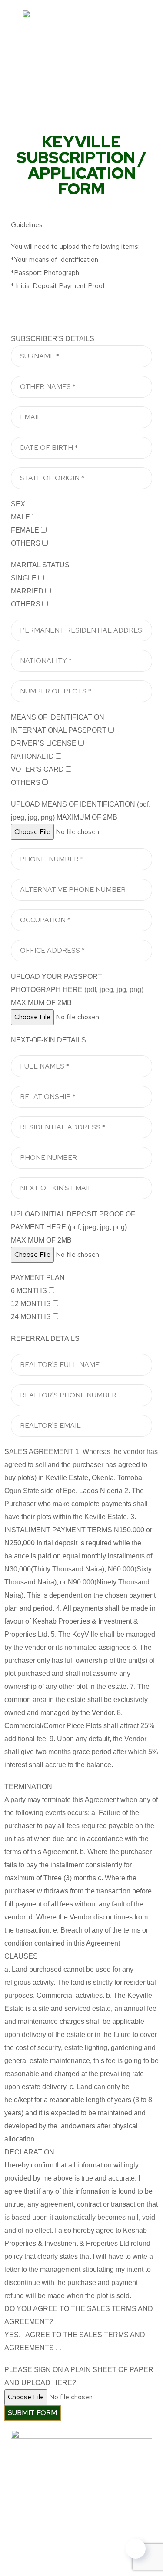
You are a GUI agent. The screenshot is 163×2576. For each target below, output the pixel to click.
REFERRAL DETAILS (45, 1338)
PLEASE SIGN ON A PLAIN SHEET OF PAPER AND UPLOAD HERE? (79, 2376)
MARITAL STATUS (40, 565)
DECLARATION (29, 2152)
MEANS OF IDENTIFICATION (58, 717)
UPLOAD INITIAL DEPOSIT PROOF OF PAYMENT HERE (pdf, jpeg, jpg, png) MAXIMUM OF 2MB (73, 1227)
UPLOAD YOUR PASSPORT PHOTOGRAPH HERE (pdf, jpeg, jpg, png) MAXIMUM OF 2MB (77, 990)
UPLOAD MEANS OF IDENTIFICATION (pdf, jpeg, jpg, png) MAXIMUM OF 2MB (81, 811)
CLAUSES (21, 1956)
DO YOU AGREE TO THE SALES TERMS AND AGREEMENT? (79, 2315)
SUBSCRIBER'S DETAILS (53, 339)
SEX (18, 504)
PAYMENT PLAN (38, 1278)
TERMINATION (28, 1787)
